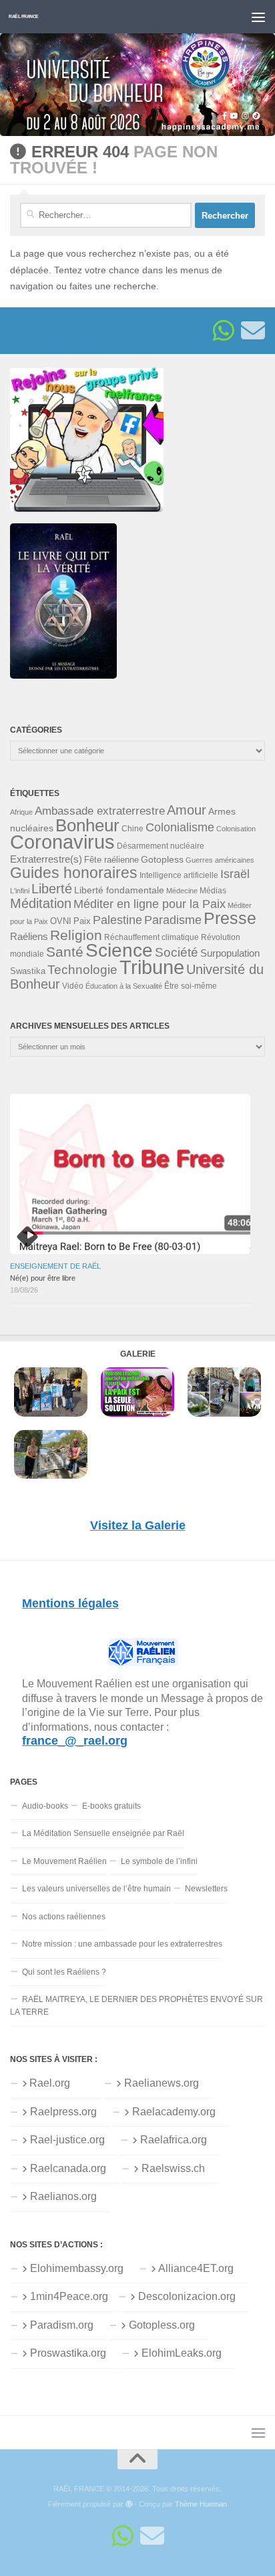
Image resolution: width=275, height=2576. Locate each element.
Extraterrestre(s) (46, 859)
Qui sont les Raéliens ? (64, 1972)
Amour (187, 810)
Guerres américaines (220, 860)
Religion (76, 935)
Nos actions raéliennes (64, 1917)
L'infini (20, 891)
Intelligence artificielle (179, 875)
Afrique (21, 812)
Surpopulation (230, 953)
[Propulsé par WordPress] (129, 2504)
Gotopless (162, 859)
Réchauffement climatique (152, 937)
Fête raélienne (111, 860)
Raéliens (29, 936)
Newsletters (206, 1889)
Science (119, 950)
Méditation (41, 903)
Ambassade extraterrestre (100, 811)
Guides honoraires (74, 873)
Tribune (152, 967)
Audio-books (45, 1806)
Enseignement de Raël (55, 1266)
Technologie (82, 970)
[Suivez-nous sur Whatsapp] (224, 331)
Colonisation (236, 829)
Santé (65, 952)
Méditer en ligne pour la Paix (150, 904)
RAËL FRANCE (24, 16)
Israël (235, 874)
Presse (230, 918)
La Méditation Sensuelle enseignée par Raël (103, 1833)
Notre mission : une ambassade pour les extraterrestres (122, 1944)
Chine (132, 829)
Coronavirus (62, 842)
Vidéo (73, 986)
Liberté (52, 889)
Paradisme (173, 920)
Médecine (182, 891)
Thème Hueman (201, 2504)
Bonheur (87, 825)
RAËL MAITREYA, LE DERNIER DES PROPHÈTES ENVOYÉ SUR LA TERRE (136, 2006)
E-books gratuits (111, 1806)
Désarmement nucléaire (161, 846)
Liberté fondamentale (119, 890)
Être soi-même (191, 986)
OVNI (61, 921)
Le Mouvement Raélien (64, 1861)
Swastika (28, 971)
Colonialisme (180, 827)
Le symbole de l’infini (159, 1861)
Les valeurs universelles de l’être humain (96, 1889)
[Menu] (258, 17)
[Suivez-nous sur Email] (253, 331)
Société (177, 952)
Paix (82, 921)
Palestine (117, 920)
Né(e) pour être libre (43, 1278)
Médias (213, 891)
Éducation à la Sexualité (124, 986)
